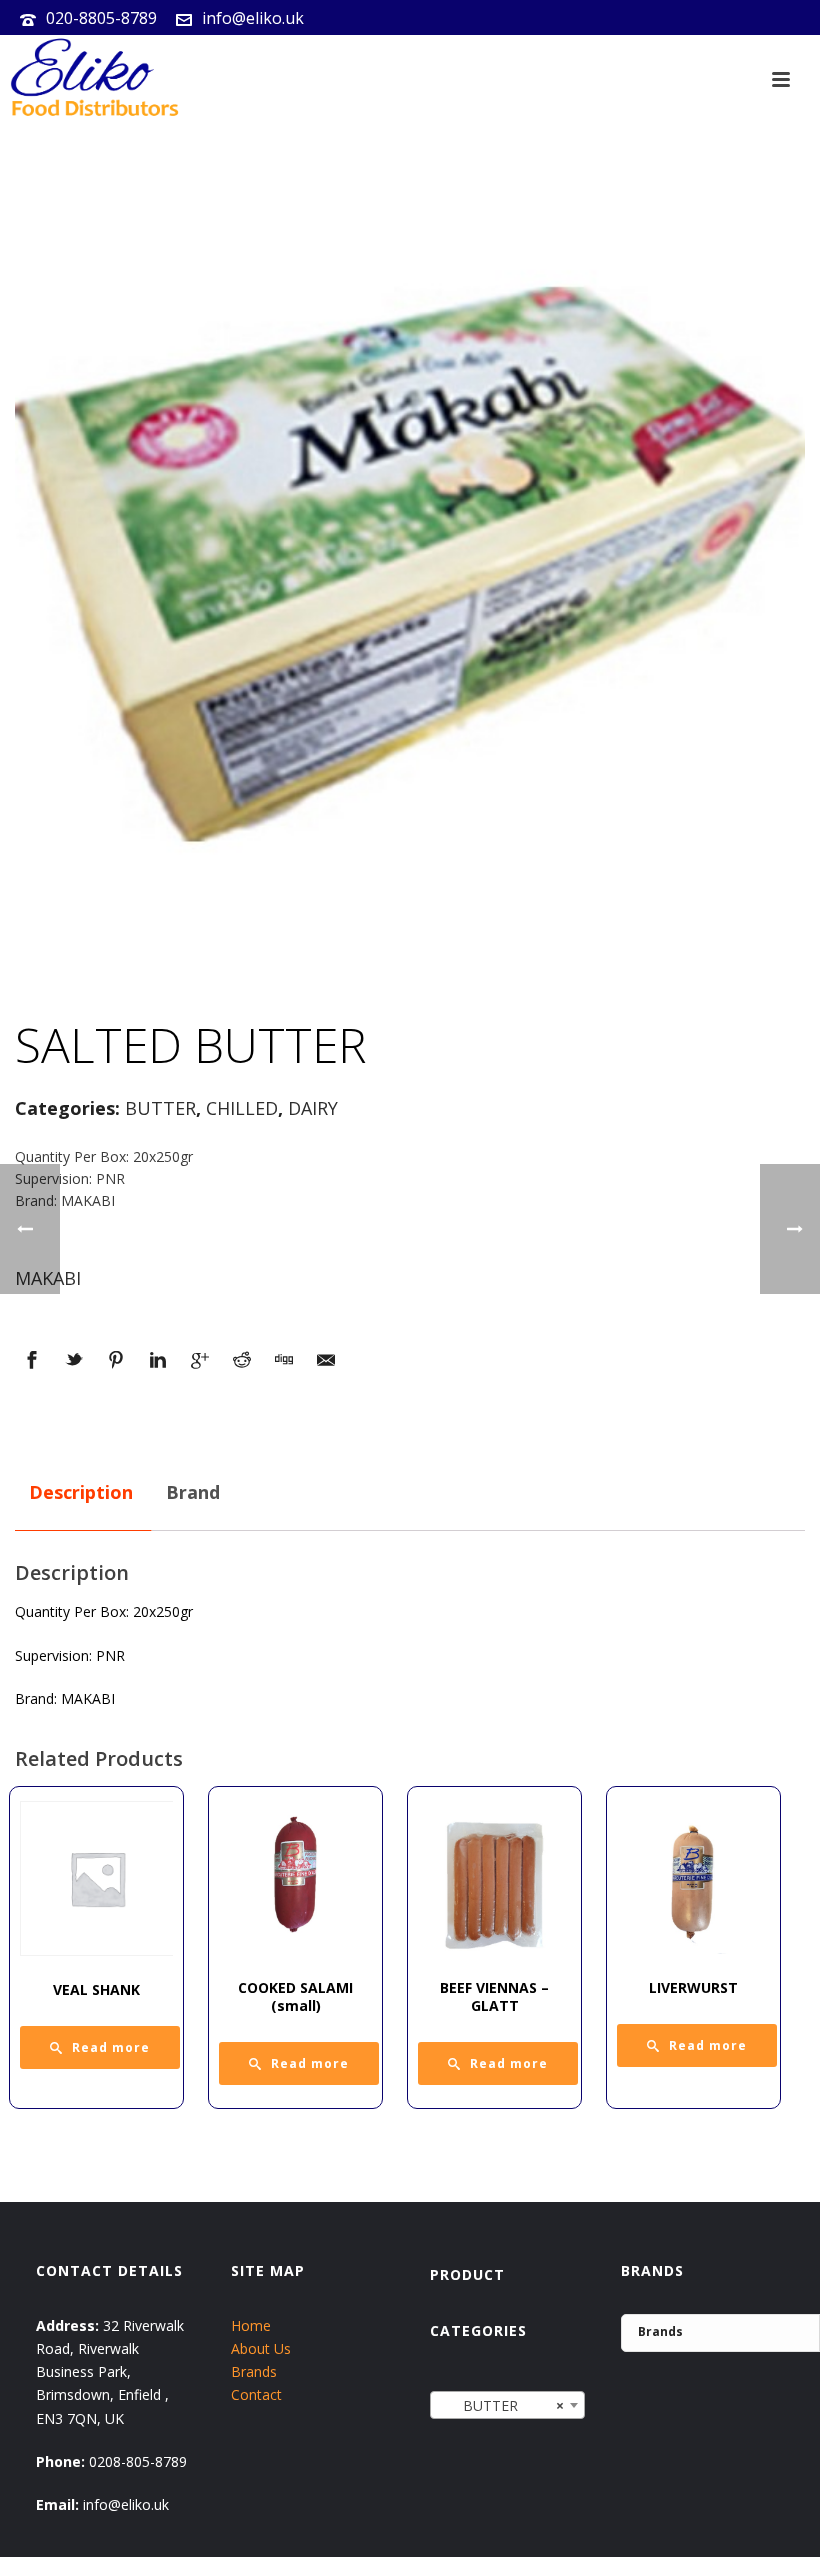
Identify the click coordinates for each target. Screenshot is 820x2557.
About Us (261, 2348)
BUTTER (160, 1108)
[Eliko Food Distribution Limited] (92, 80)
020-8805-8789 (101, 18)
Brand (193, 1492)
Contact (256, 2394)
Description (81, 1492)
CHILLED (242, 1108)
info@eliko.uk (253, 18)
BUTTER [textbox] (502, 2405)
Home (251, 2325)
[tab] (81, 1493)
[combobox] (508, 2405)
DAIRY (313, 1108)
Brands (254, 2371)
